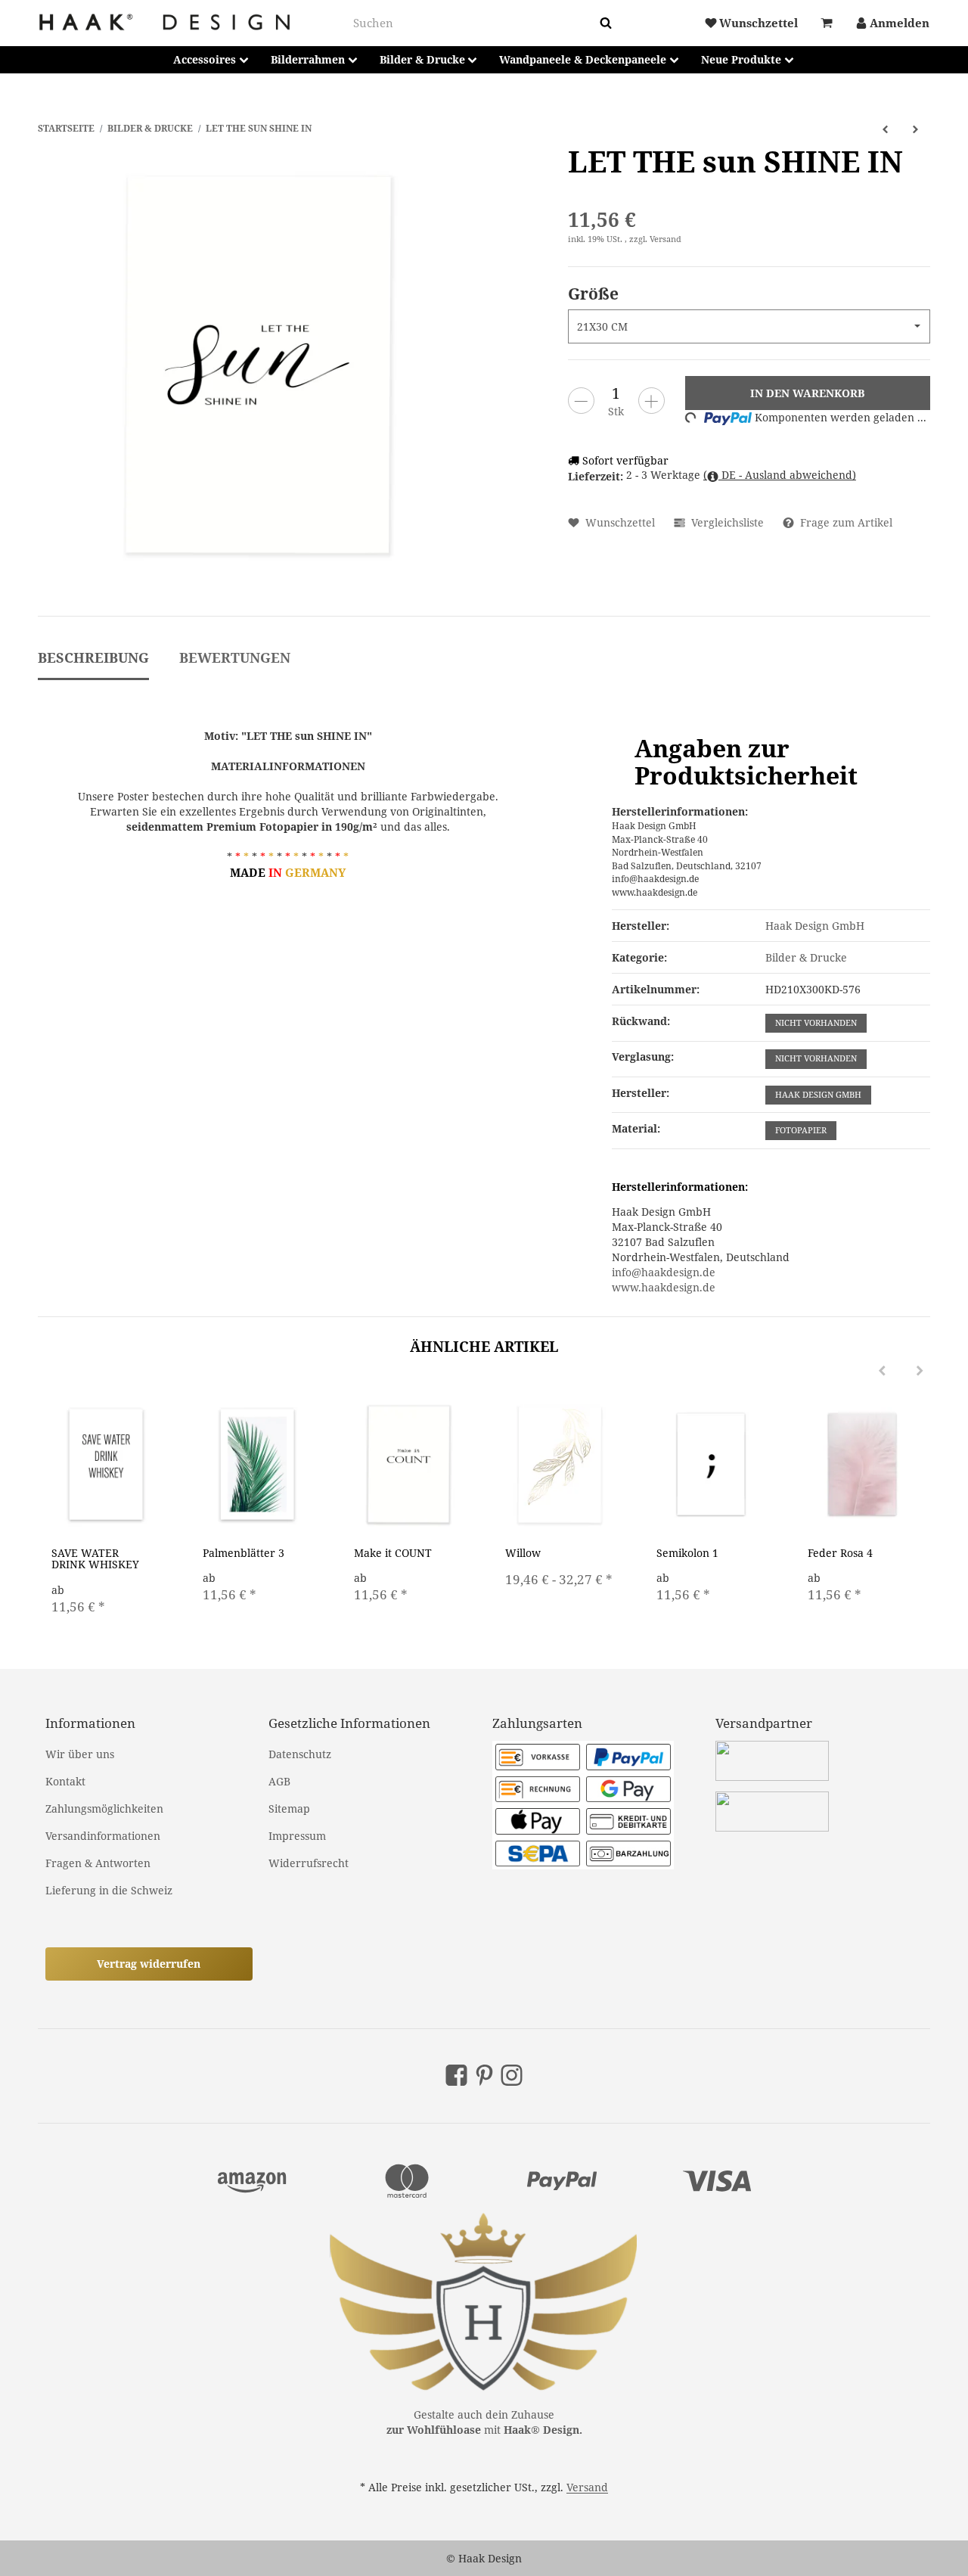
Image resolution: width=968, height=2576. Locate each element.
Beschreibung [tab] (93, 657)
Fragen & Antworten (98, 1863)
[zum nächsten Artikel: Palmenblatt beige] (915, 128)
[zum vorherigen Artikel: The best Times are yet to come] (885, 128)
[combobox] (473, 23)
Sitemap (289, 1808)
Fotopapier (801, 1130)
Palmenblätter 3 (244, 1553)
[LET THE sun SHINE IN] (257, 365)
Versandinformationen (103, 1836)
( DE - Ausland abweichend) (780, 475)
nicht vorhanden (816, 1023)
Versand (665, 239)
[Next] (920, 1371)
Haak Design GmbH (818, 1095)
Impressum (297, 1836)
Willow (523, 1553)
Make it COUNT (393, 1553)
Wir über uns (80, 1754)
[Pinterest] (484, 2075)
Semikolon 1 (687, 1553)
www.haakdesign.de (664, 1287)
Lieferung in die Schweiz (109, 1890)
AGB (279, 1781)
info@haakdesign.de (664, 1272)
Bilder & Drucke (806, 957)
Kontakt (65, 1781)
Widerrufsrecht (309, 1863)
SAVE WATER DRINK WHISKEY (95, 1558)
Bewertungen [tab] (235, 657)
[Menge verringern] (581, 401)
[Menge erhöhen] (652, 401)
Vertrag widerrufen (149, 1964)
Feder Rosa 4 (840, 1553)
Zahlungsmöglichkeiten (104, 1808)
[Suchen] (606, 23)
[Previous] (882, 1371)
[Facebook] (456, 2075)
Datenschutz (300, 1754)
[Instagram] (512, 2075)
